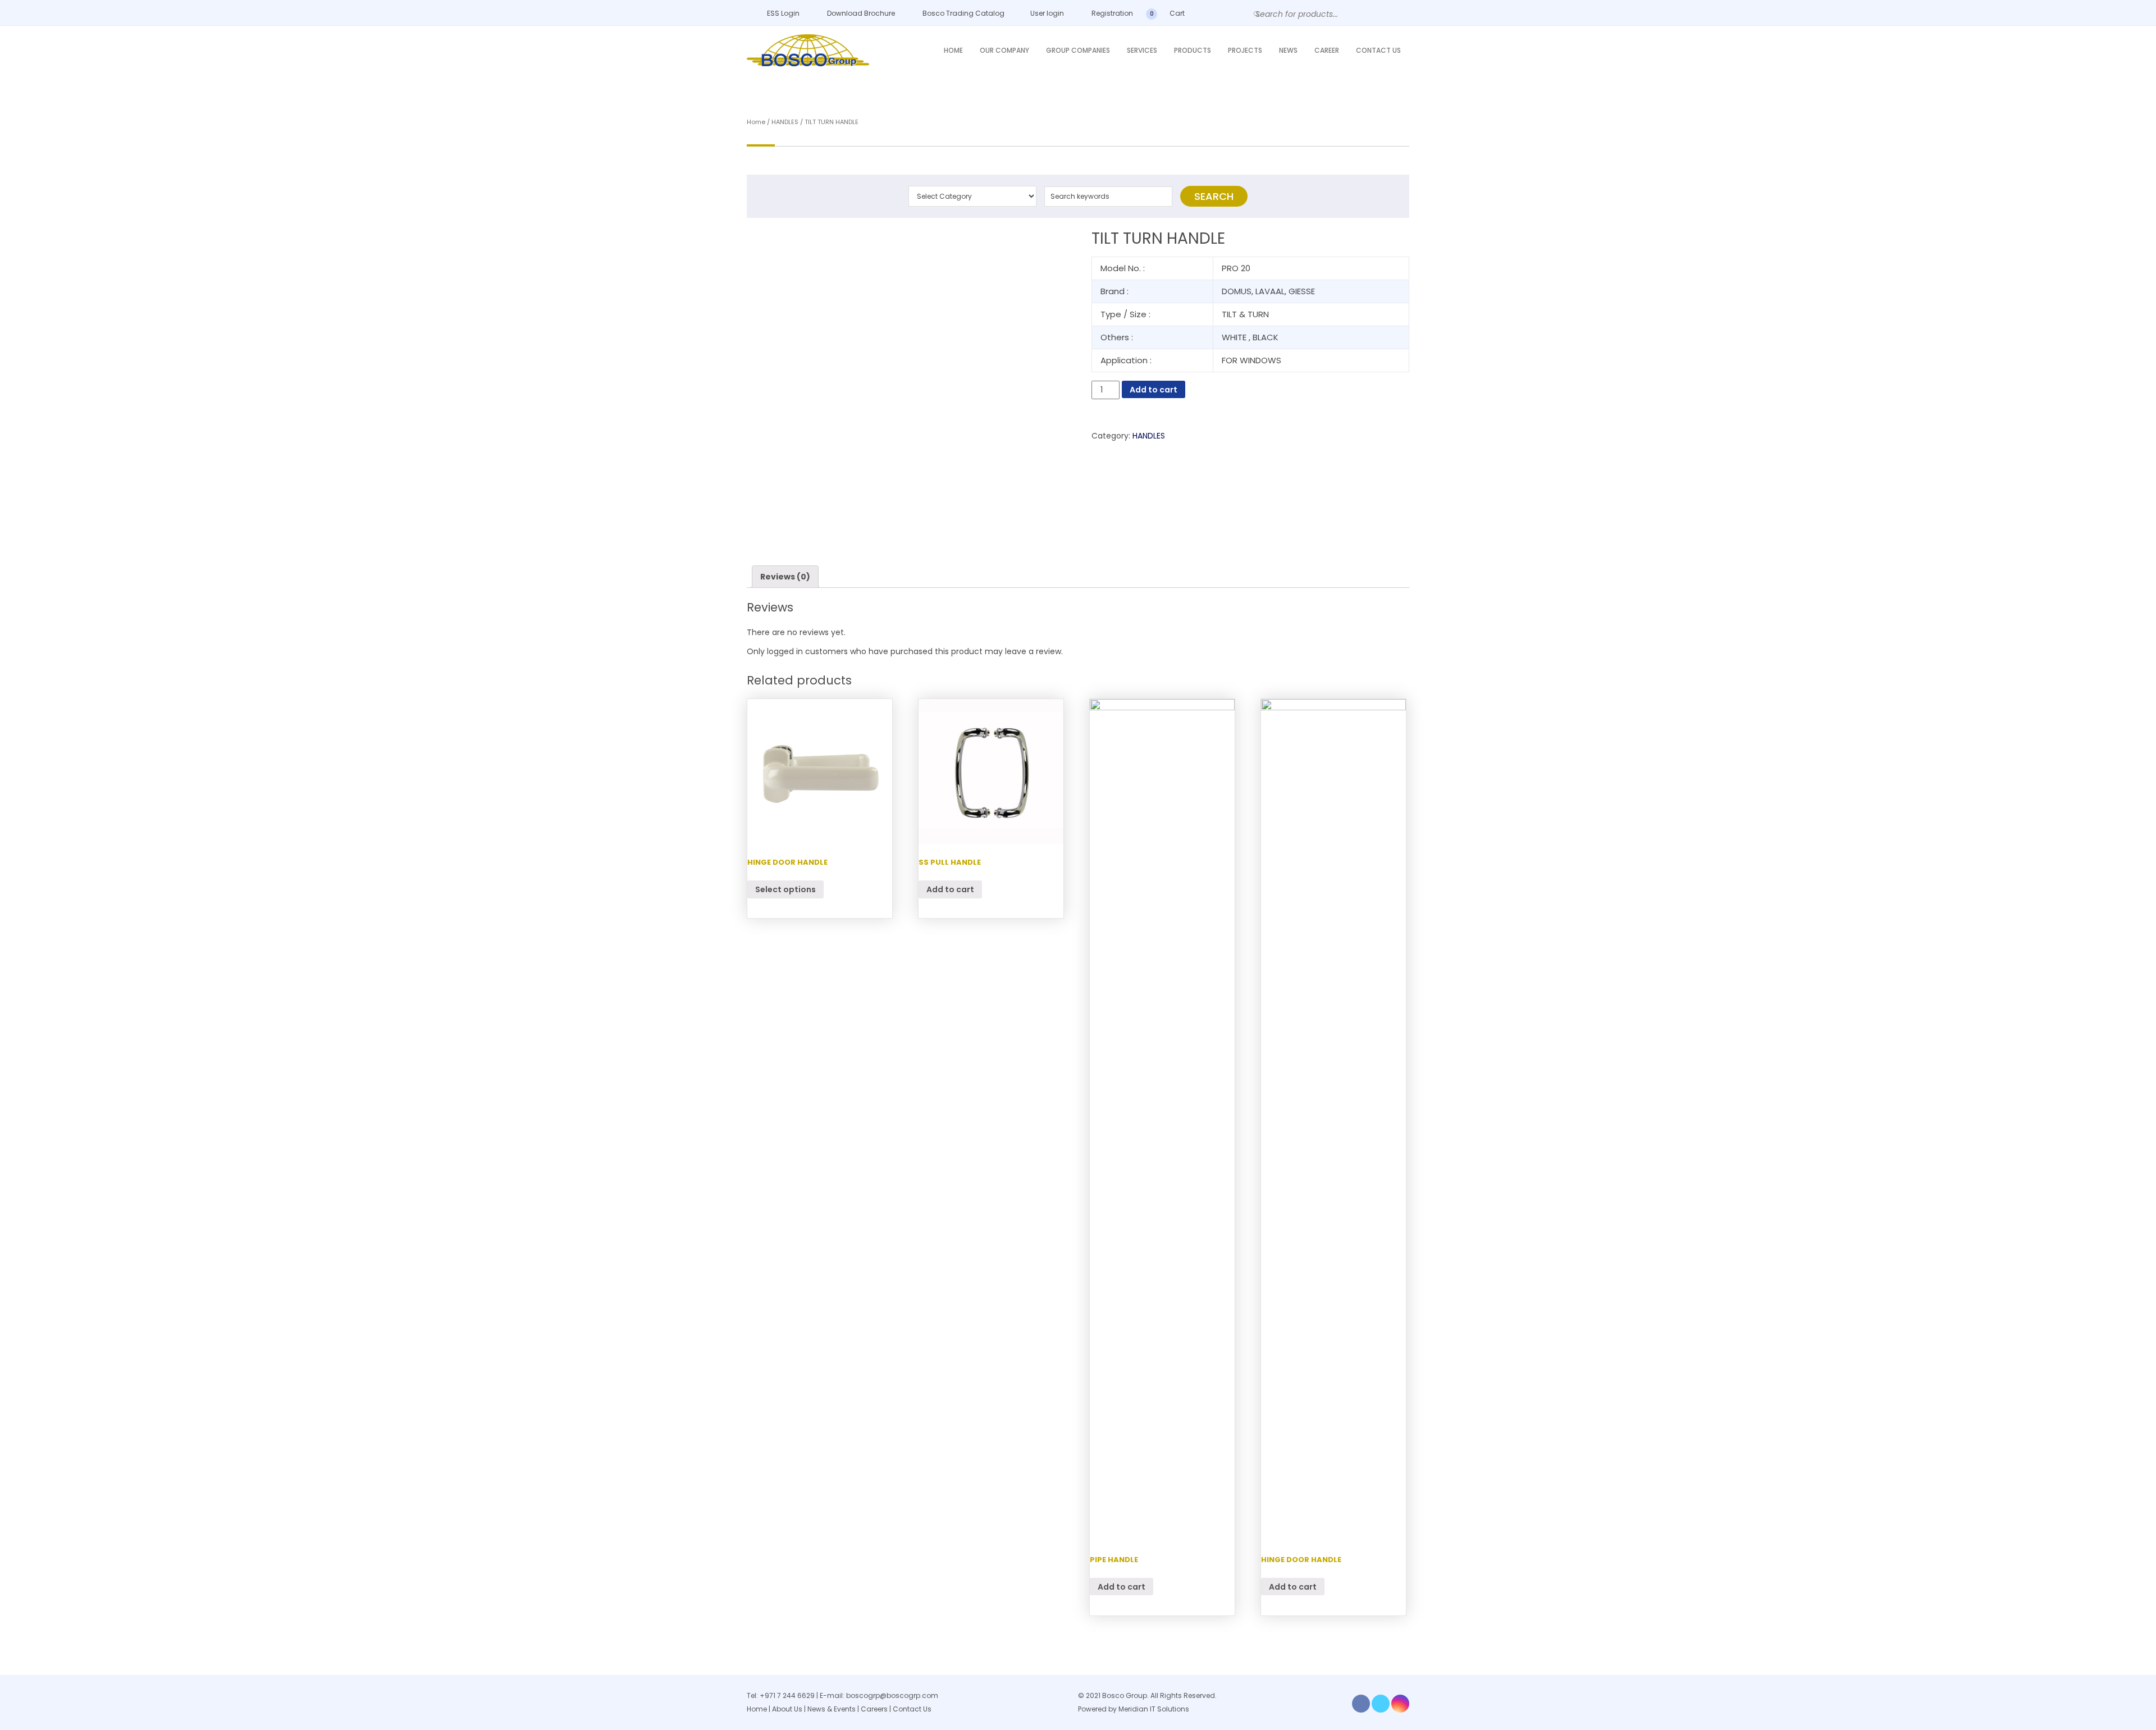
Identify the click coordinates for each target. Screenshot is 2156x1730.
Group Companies (1078, 50)
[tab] (785, 577)
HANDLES (785, 122)
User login (1046, 13)
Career (1327, 50)
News (1288, 50)
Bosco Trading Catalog (963, 13)
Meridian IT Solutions (1154, 1709)
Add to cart (1154, 390)
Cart (1176, 13)
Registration (1111, 13)
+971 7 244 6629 (787, 1695)
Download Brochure (860, 13)
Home (953, 50)
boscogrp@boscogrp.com (892, 1695)
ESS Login (782, 13)
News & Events (832, 1709)
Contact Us (1378, 50)
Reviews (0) (785, 577)
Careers (874, 1709)
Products (1193, 50)
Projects (1245, 50)
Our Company (1004, 50)
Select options (785, 889)
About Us (787, 1709)
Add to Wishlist (763, 247)
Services (1142, 50)
